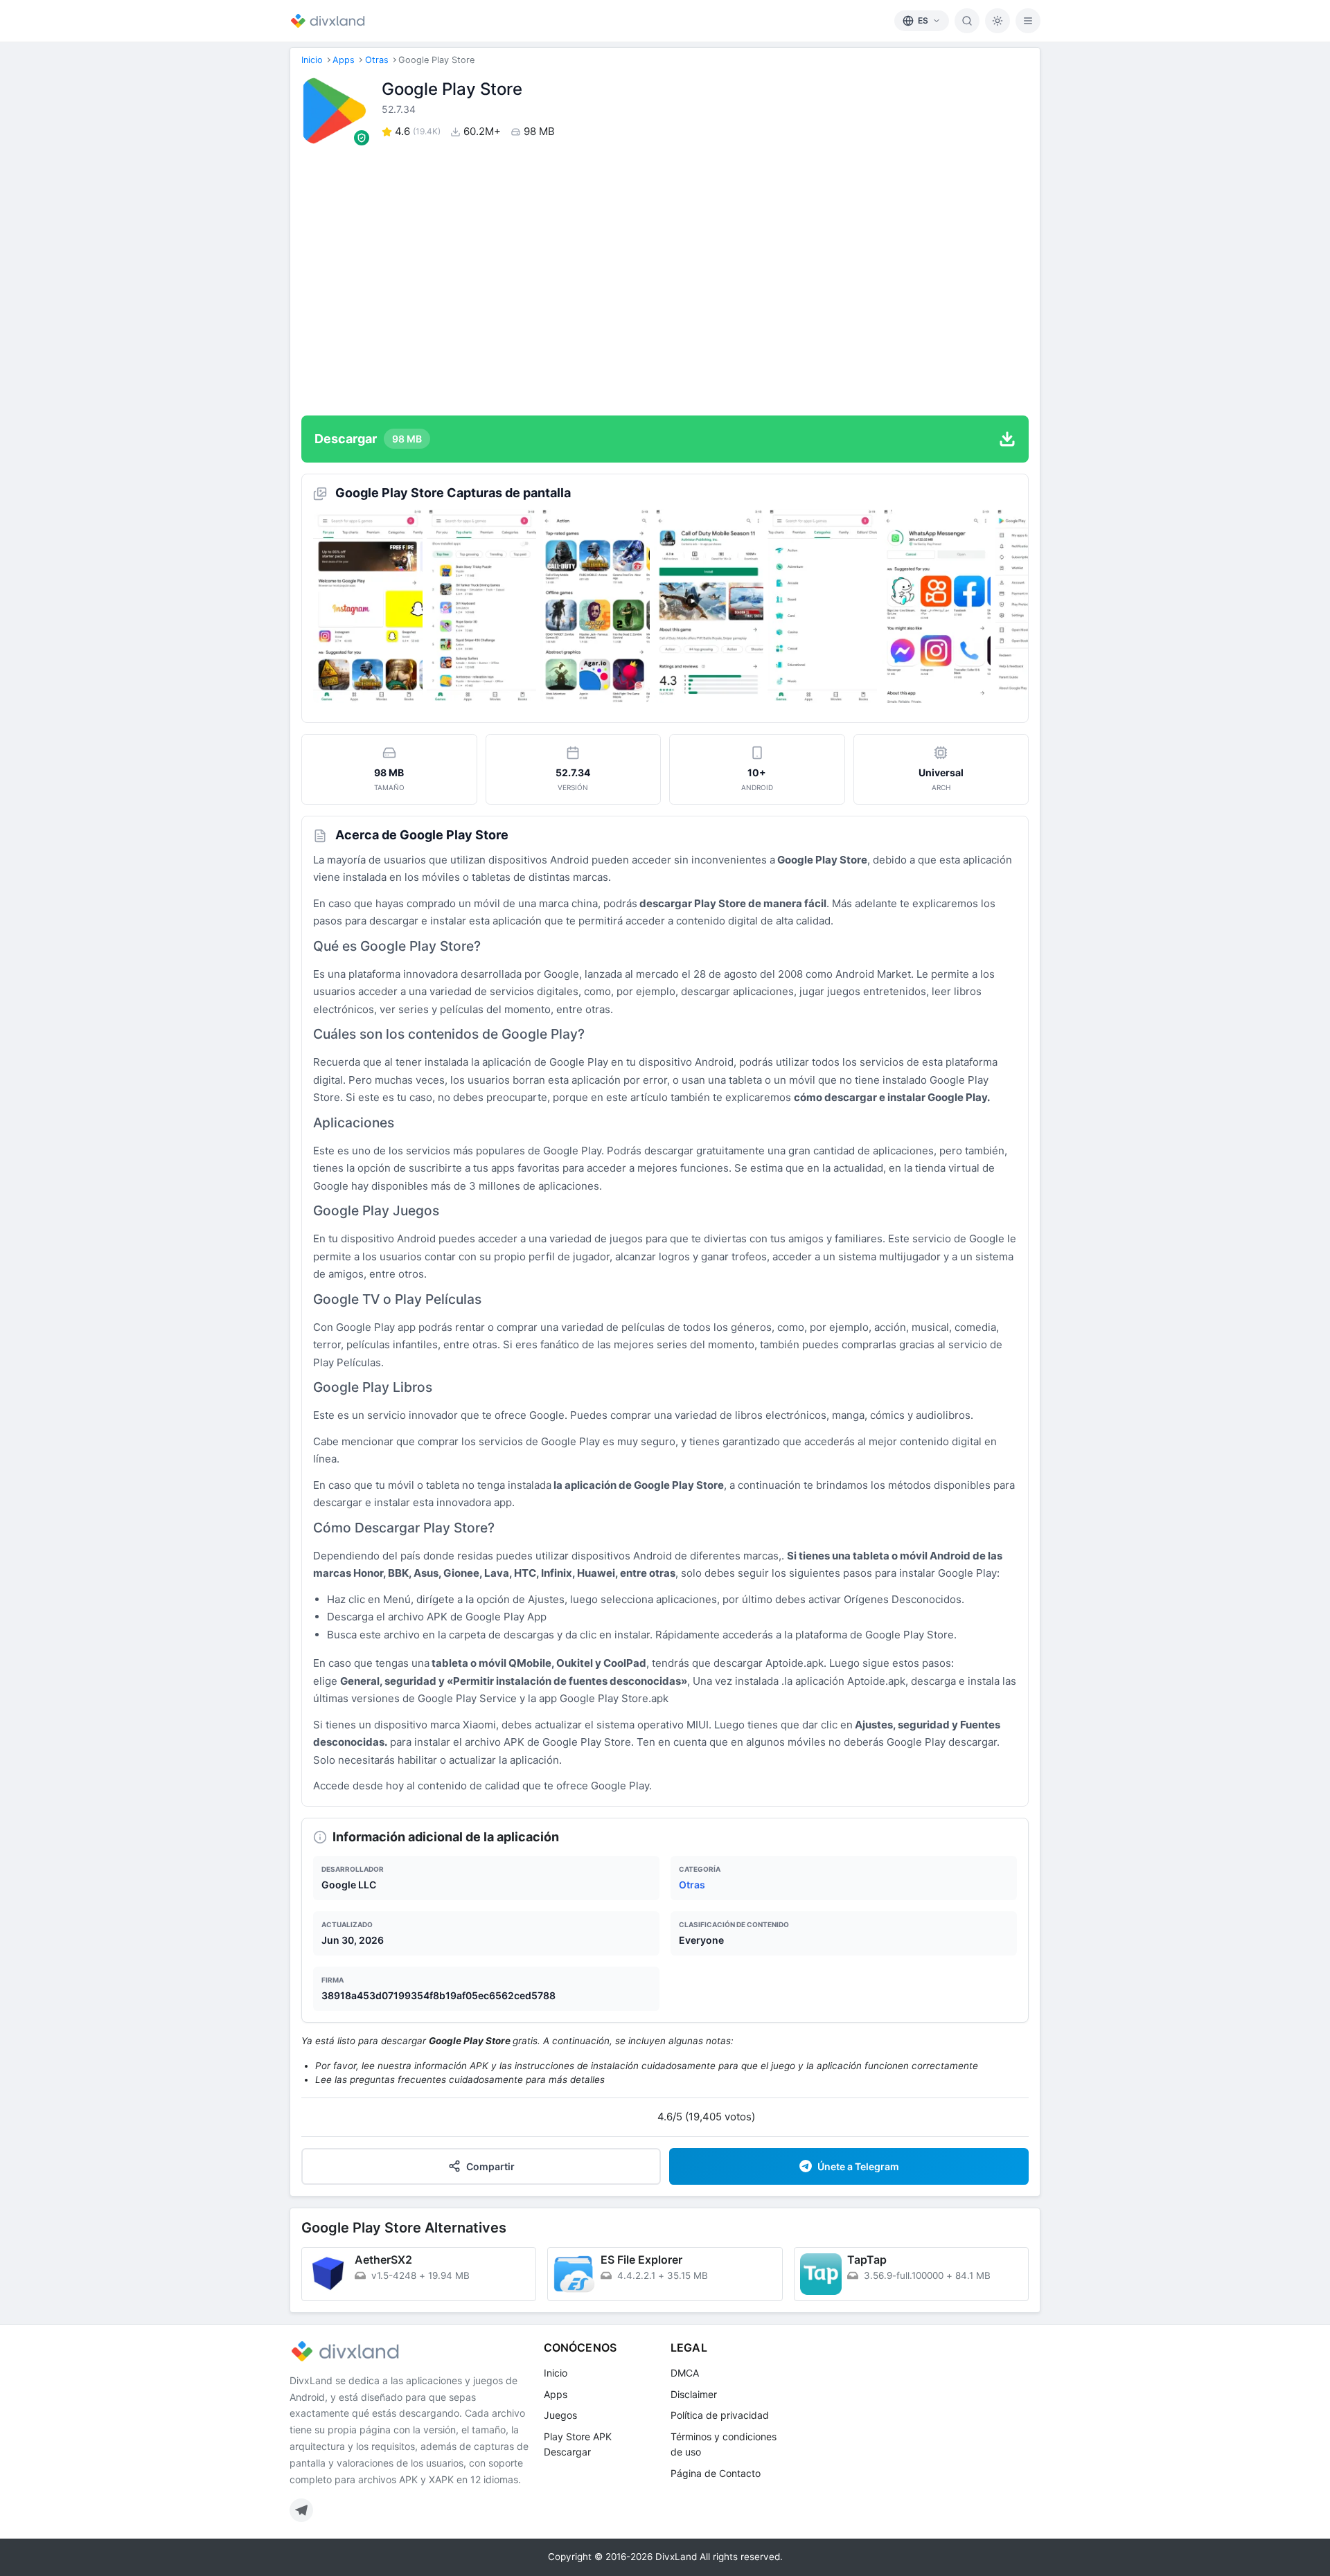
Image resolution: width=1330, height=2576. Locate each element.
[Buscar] (967, 21)
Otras (377, 60)
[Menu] (1028, 21)
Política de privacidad (720, 2415)
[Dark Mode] (997, 21)
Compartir (490, 2166)
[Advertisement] (665, 280)
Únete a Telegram (858, 2166)
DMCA (685, 2373)
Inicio (312, 60)
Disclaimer (694, 2394)
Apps (344, 60)
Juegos (560, 2415)
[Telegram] (301, 2510)
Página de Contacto (716, 2473)
